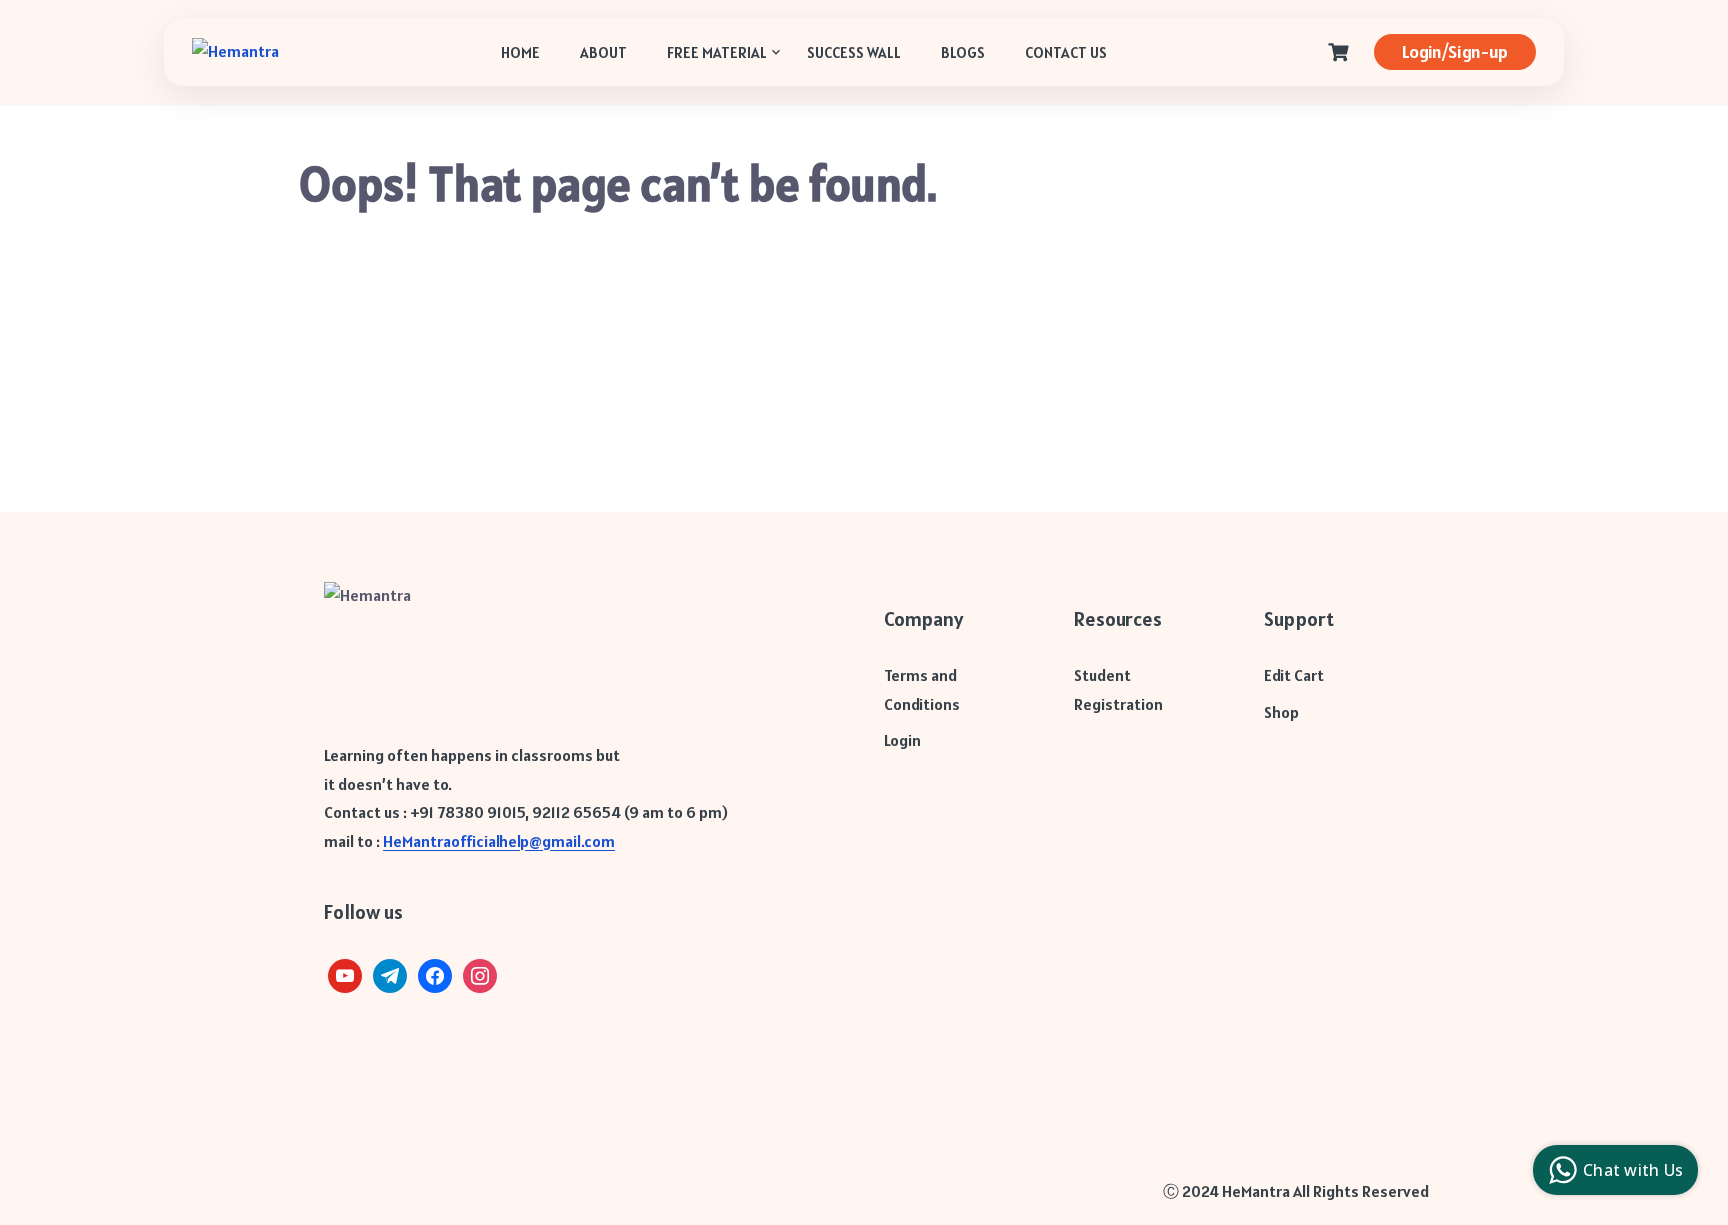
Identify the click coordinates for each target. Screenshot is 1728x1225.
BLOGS (963, 52)
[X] (345, 974)
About (603, 52)
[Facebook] (435, 974)
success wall (854, 52)
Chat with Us (1633, 1170)
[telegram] (390, 974)
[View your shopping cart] (1341, 52)
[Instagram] (480, 974)
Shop (1281, 712)
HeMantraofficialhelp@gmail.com (499, 841)
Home (520, 52)
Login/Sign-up (1455, 51)
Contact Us (1066, 52)
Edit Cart (1294, 675)
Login (902, 740)
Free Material (717, 52)
